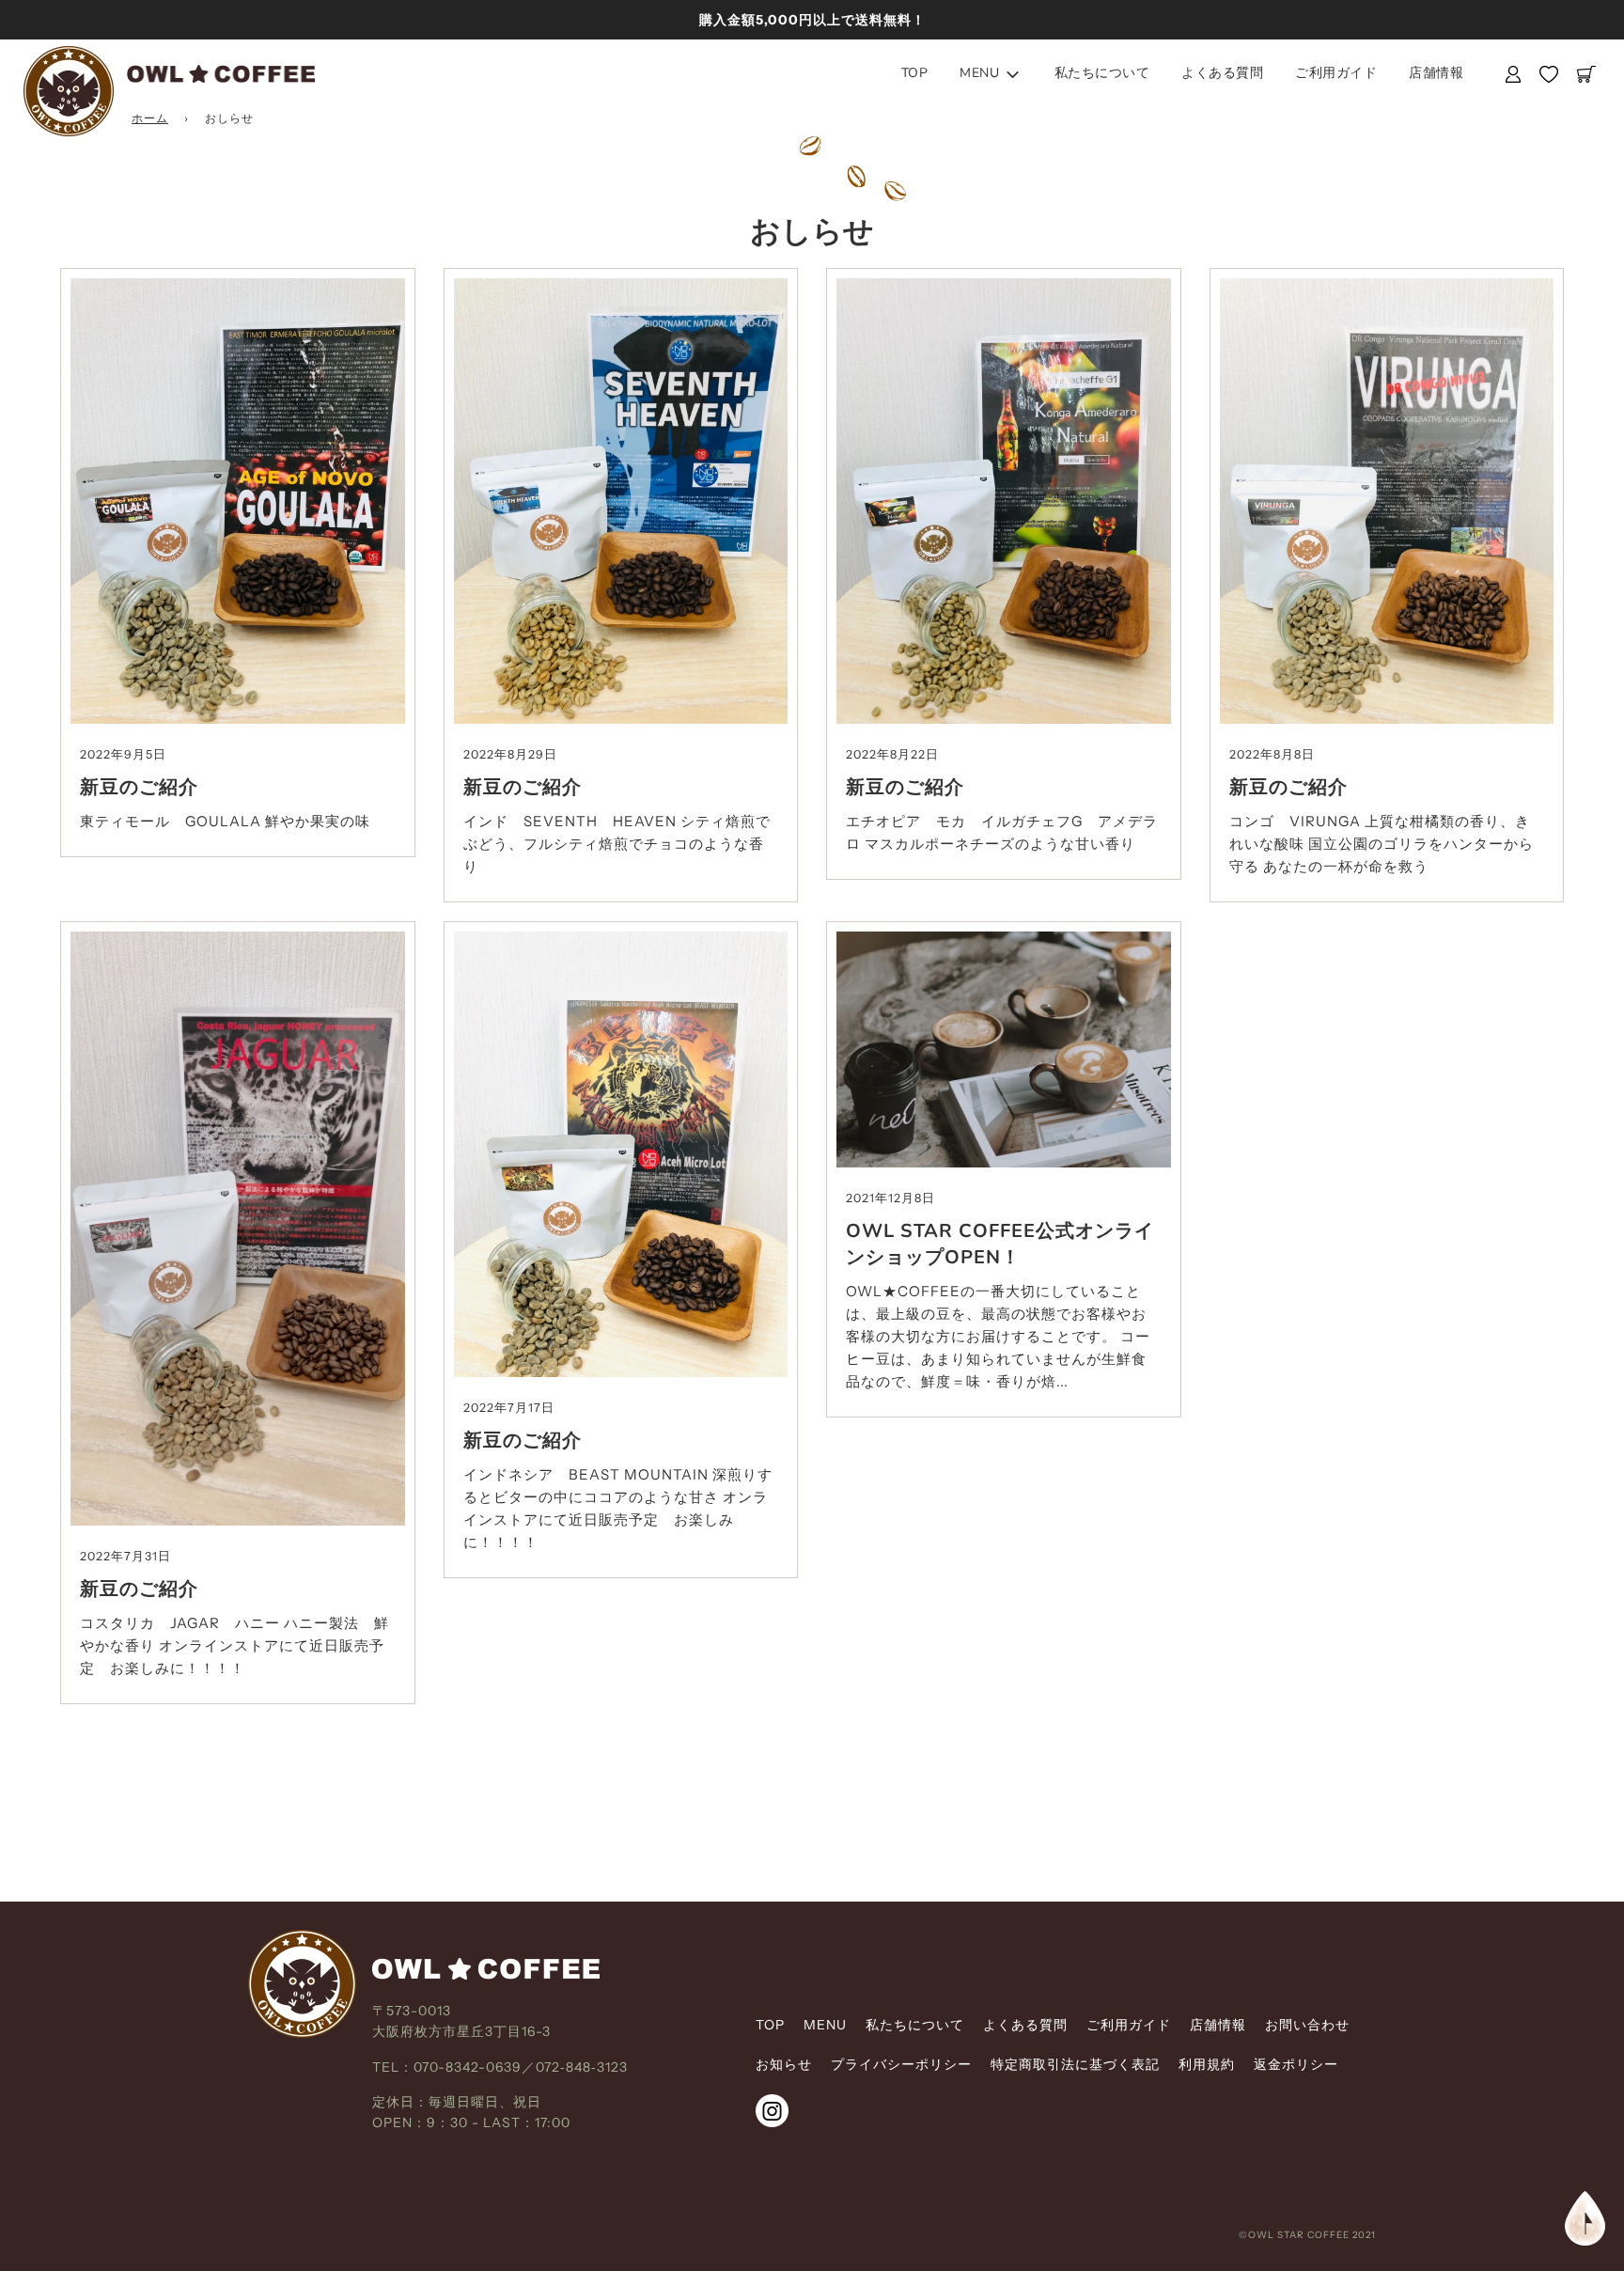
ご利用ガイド (1336, 73)
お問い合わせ (1307, 2025)
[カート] (1589, 74)
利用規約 (1207, 2064)
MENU (825, 2025)
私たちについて (1102, 73)
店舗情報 (1436, 73)
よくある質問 (1222, 73)
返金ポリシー (1296, 2064)
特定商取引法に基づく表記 (1075, 2064)
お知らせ (784, 2064)
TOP (915, 73)
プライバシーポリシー (901, 2064)
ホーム (150, 118)
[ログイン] (1513, 74)
